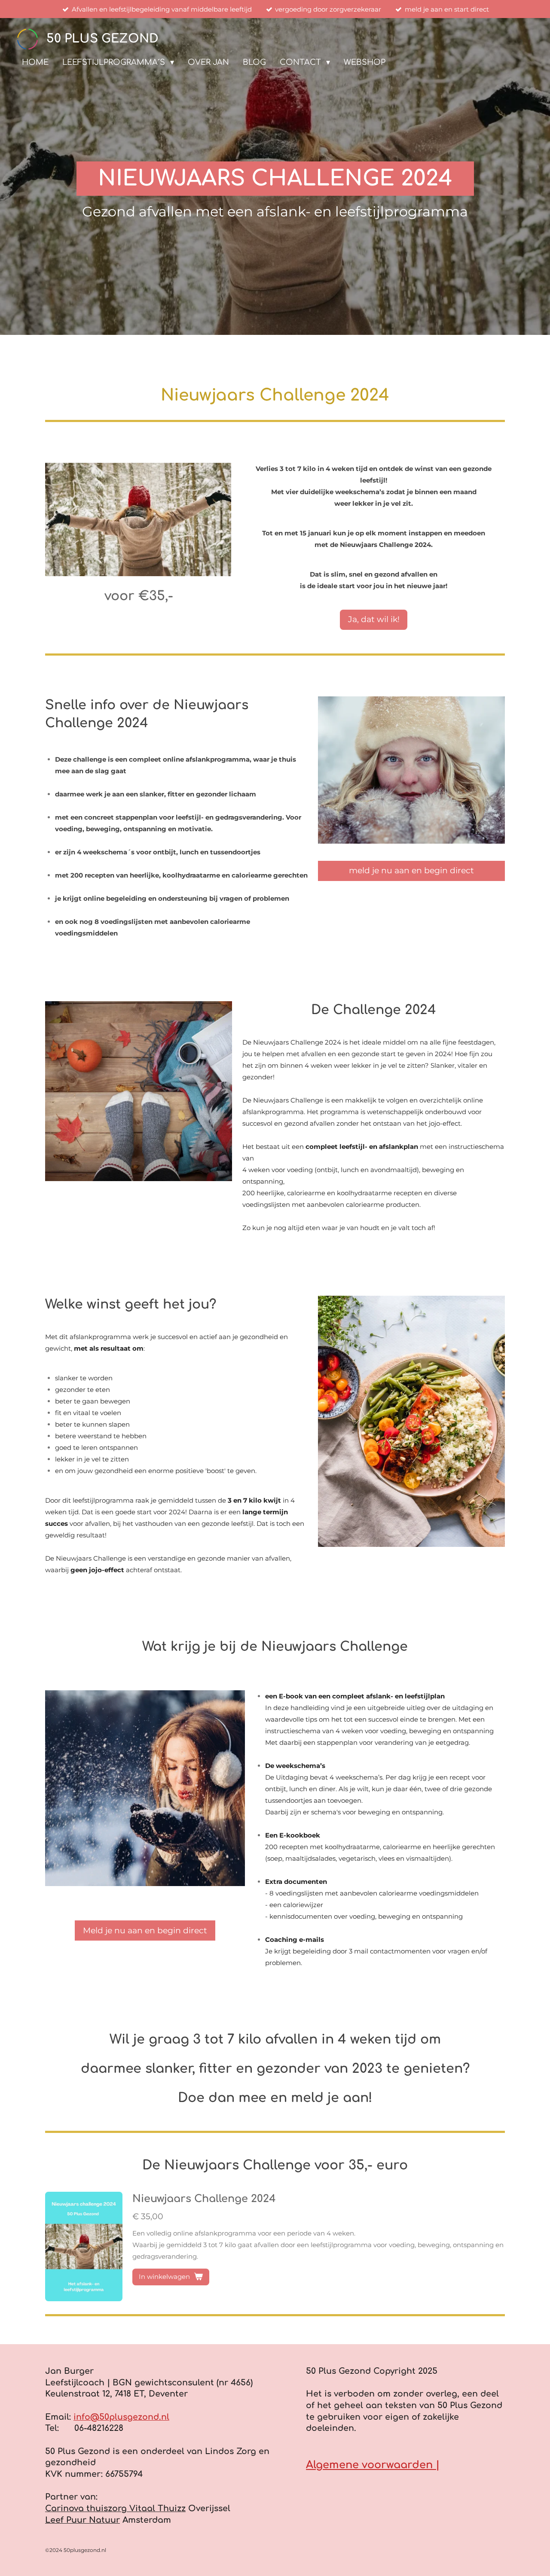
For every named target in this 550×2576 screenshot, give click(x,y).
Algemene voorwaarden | (373, 2465)
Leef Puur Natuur (82, 2520)
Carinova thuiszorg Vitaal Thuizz (115, 2508)
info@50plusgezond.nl (121, 2417)
